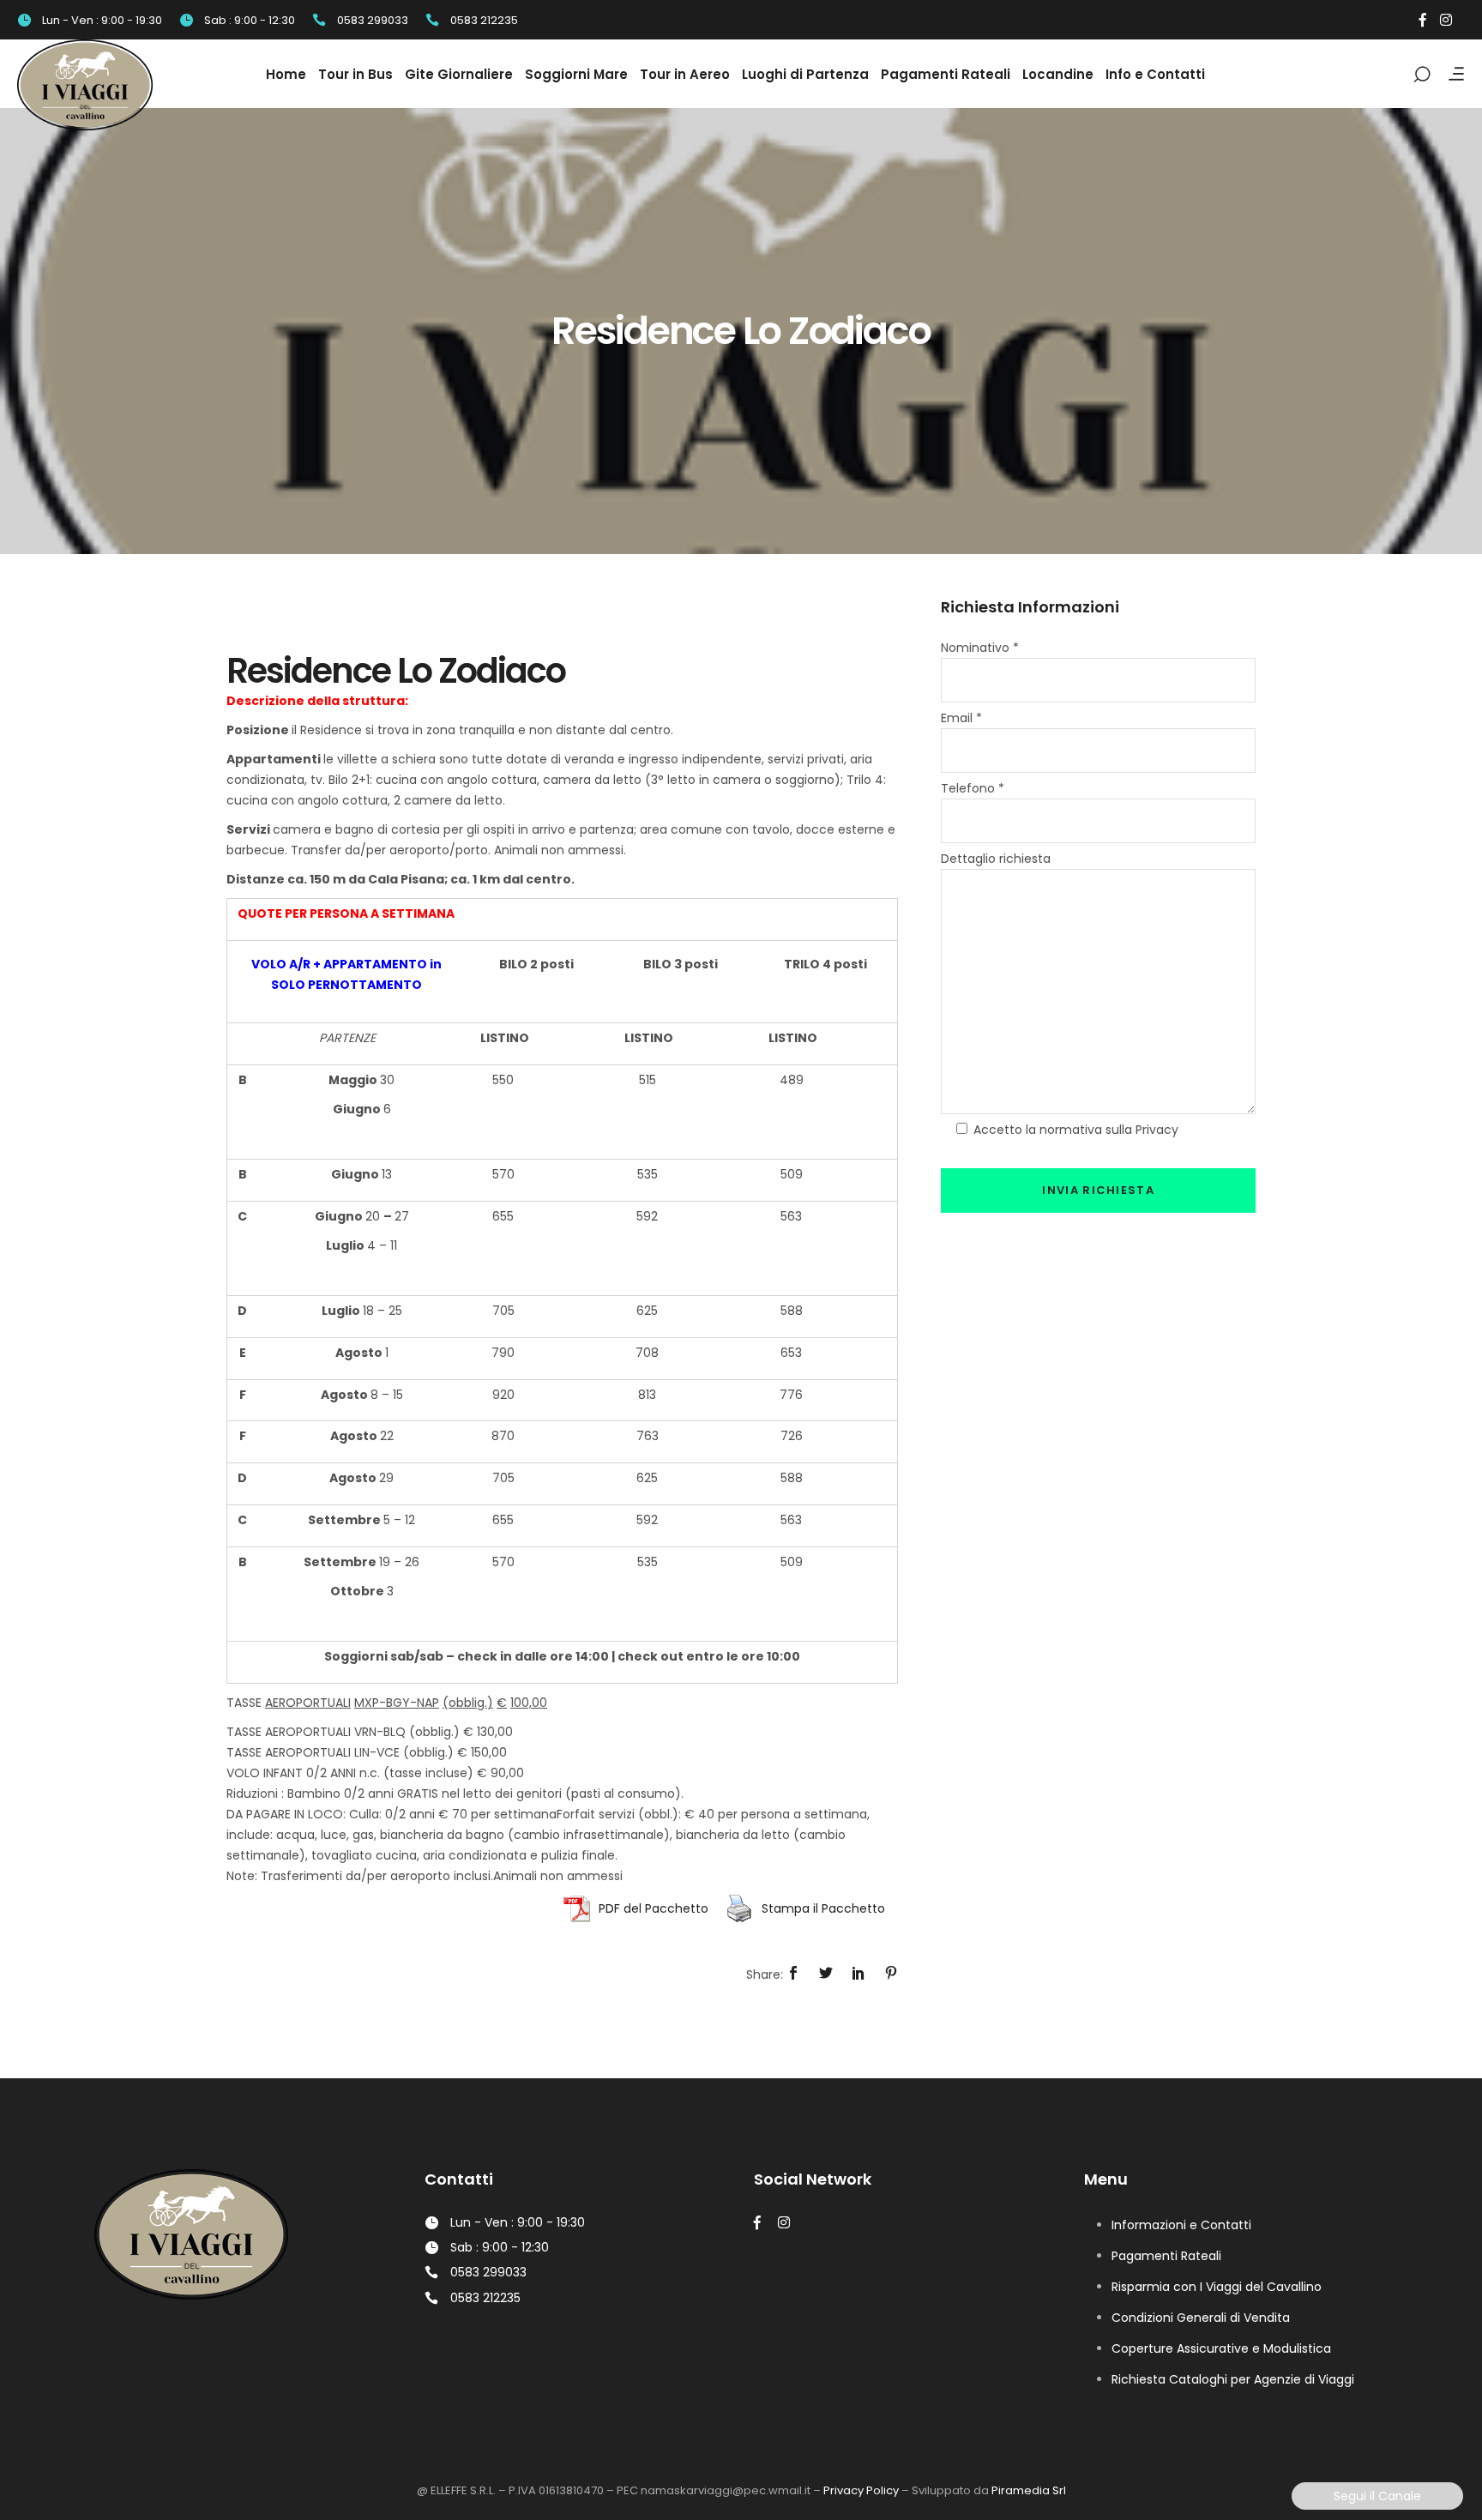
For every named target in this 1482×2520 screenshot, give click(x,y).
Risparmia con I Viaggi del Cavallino (1217, 2287)
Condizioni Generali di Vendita (1201, 2318)
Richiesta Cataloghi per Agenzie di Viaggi (1233, 2379)
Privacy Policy (861, 2490)
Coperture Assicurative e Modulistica (1221, 2348)
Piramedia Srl (1029, 2490)
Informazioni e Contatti (1181, 2225)
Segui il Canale (1377, 2496)
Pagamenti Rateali (1166, 2256)
